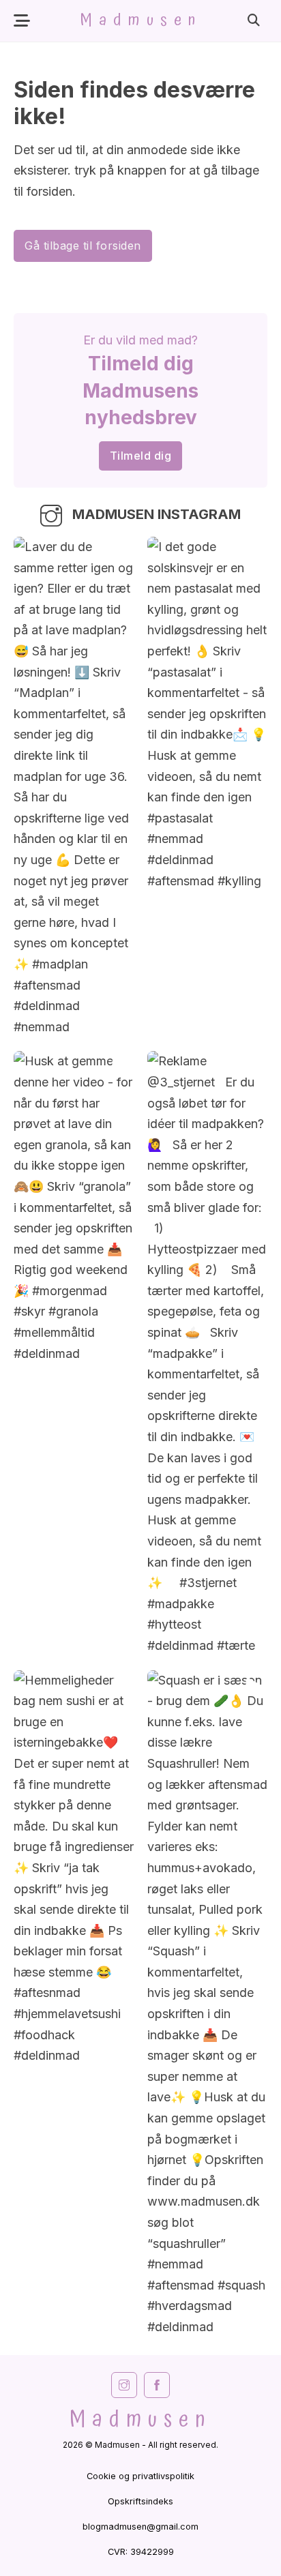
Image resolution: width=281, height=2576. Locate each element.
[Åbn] (22, 21)
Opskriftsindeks (140, 2501)
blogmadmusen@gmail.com (140, 2527)
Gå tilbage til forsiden (83, 246)
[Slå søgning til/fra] (254, 20)
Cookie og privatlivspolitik (140, 2476)
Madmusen (141, 20)
